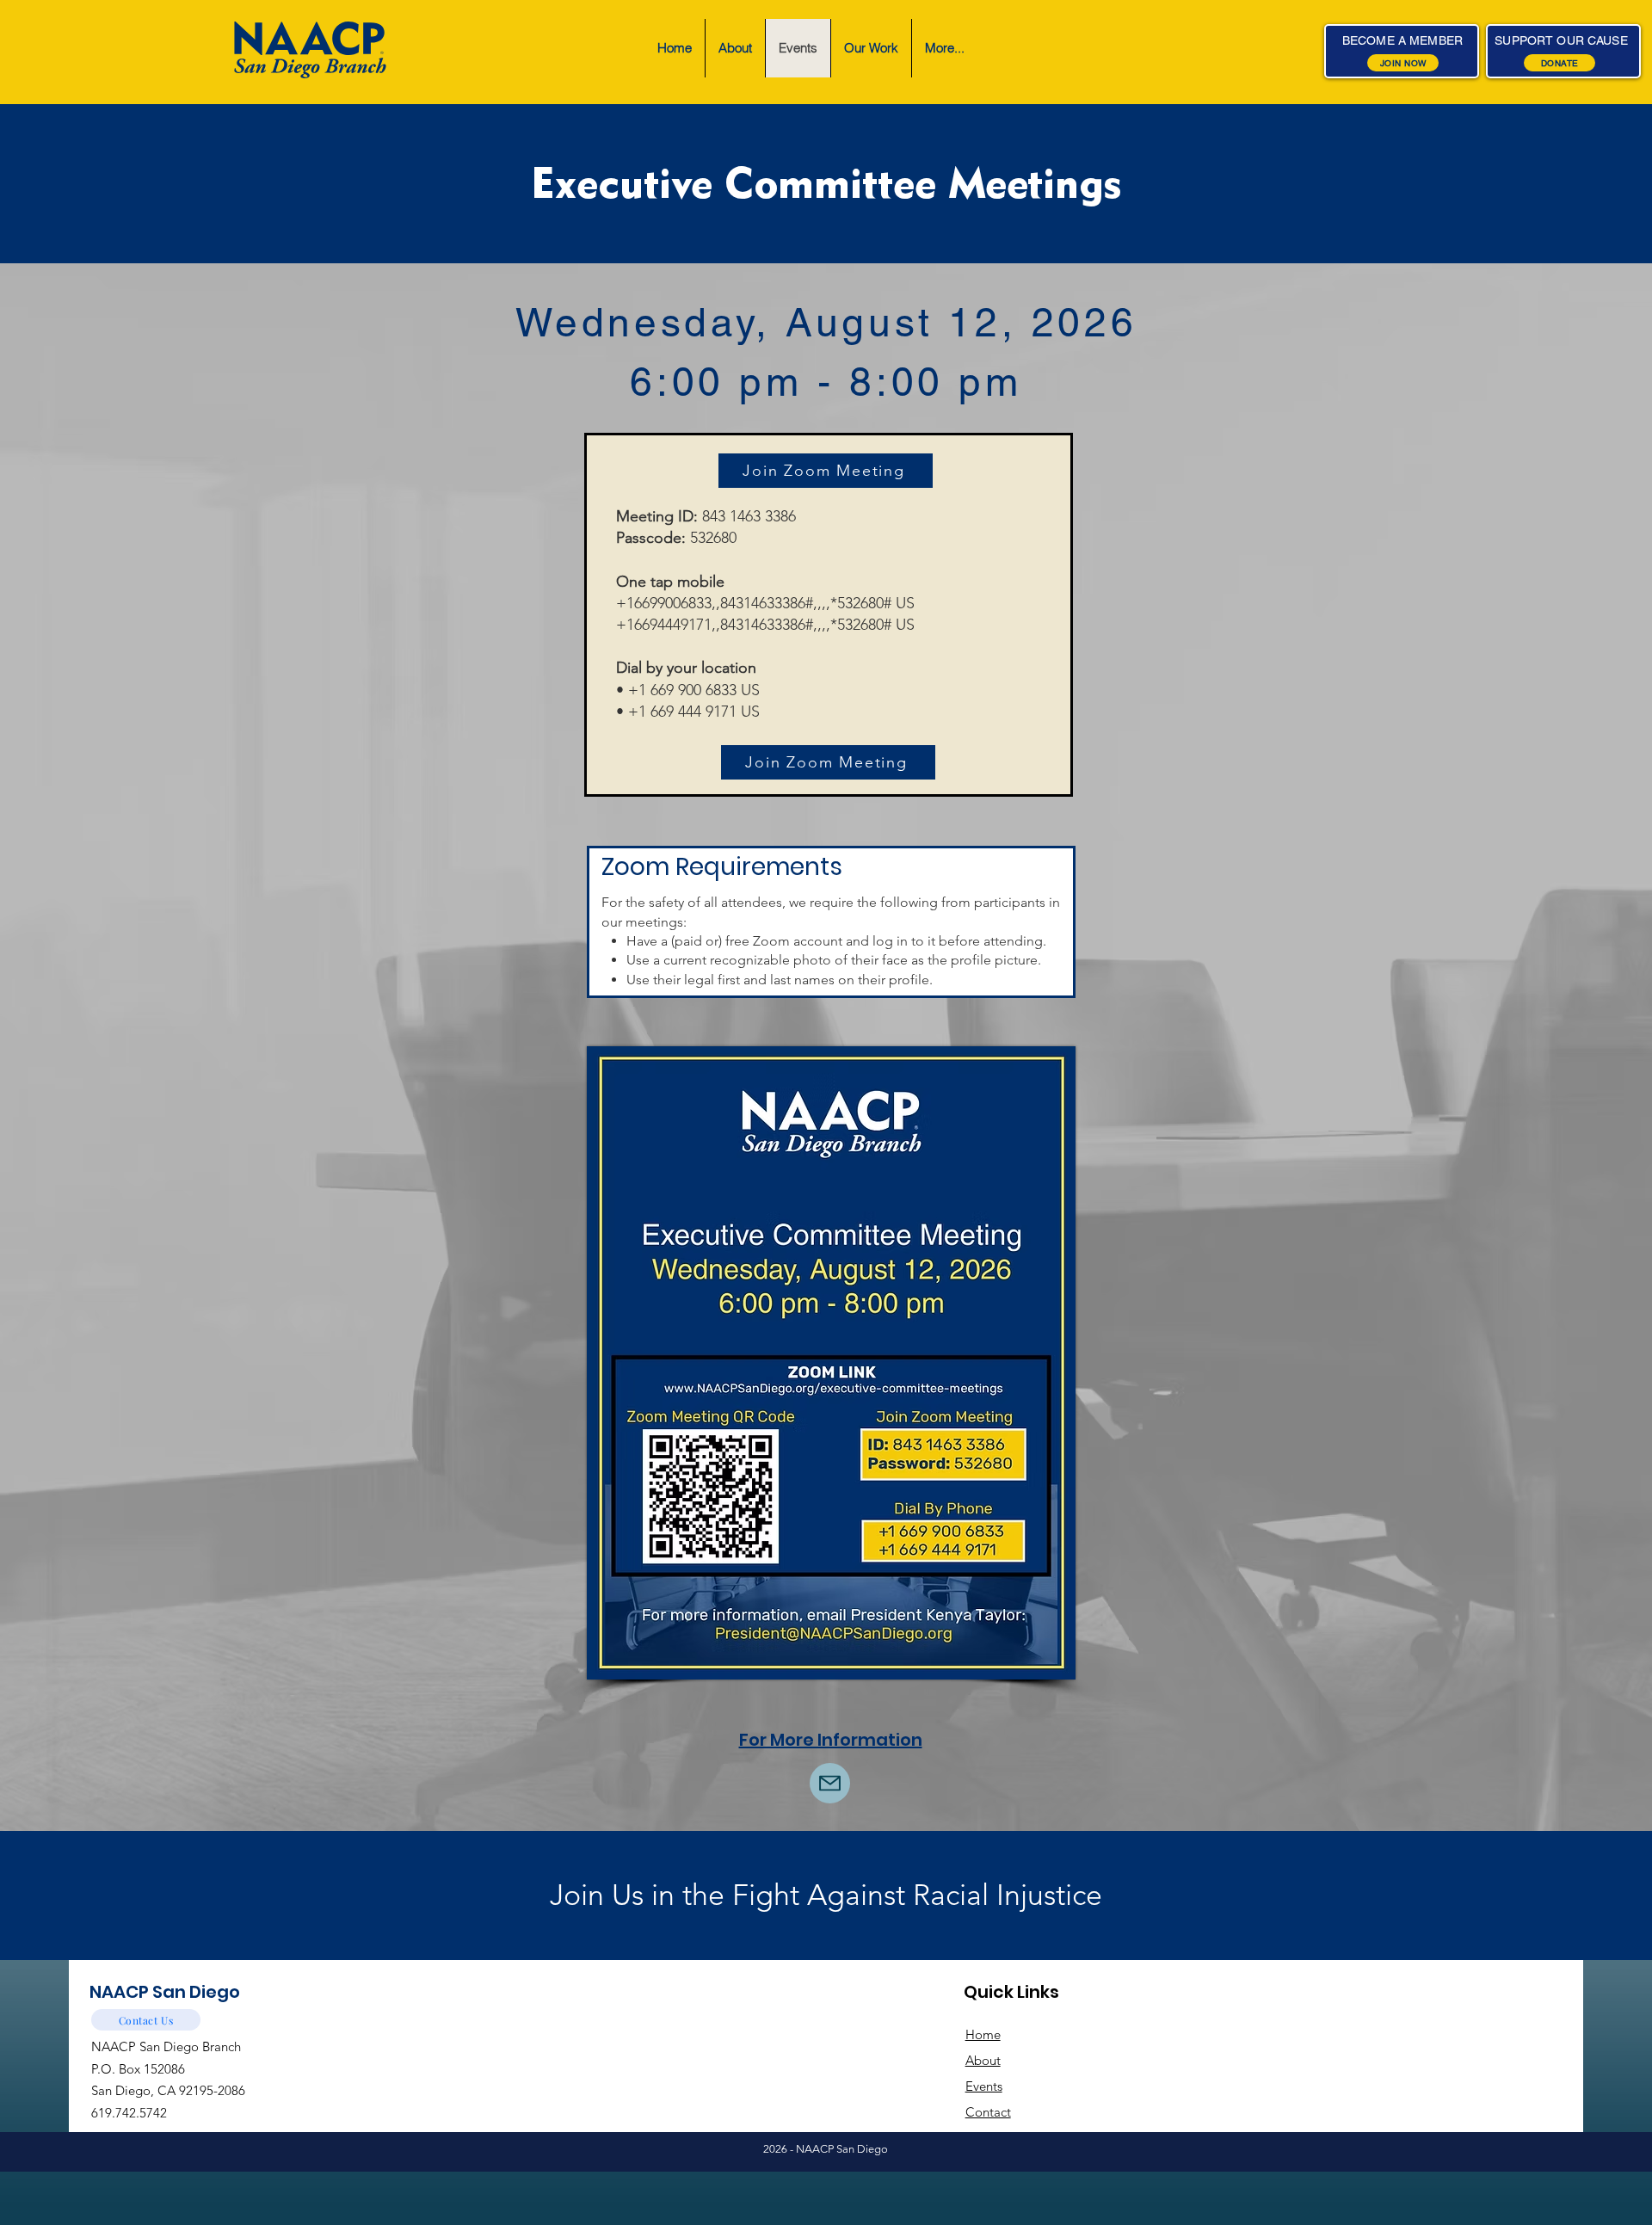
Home (983, 2034)
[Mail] (830, 1783)
